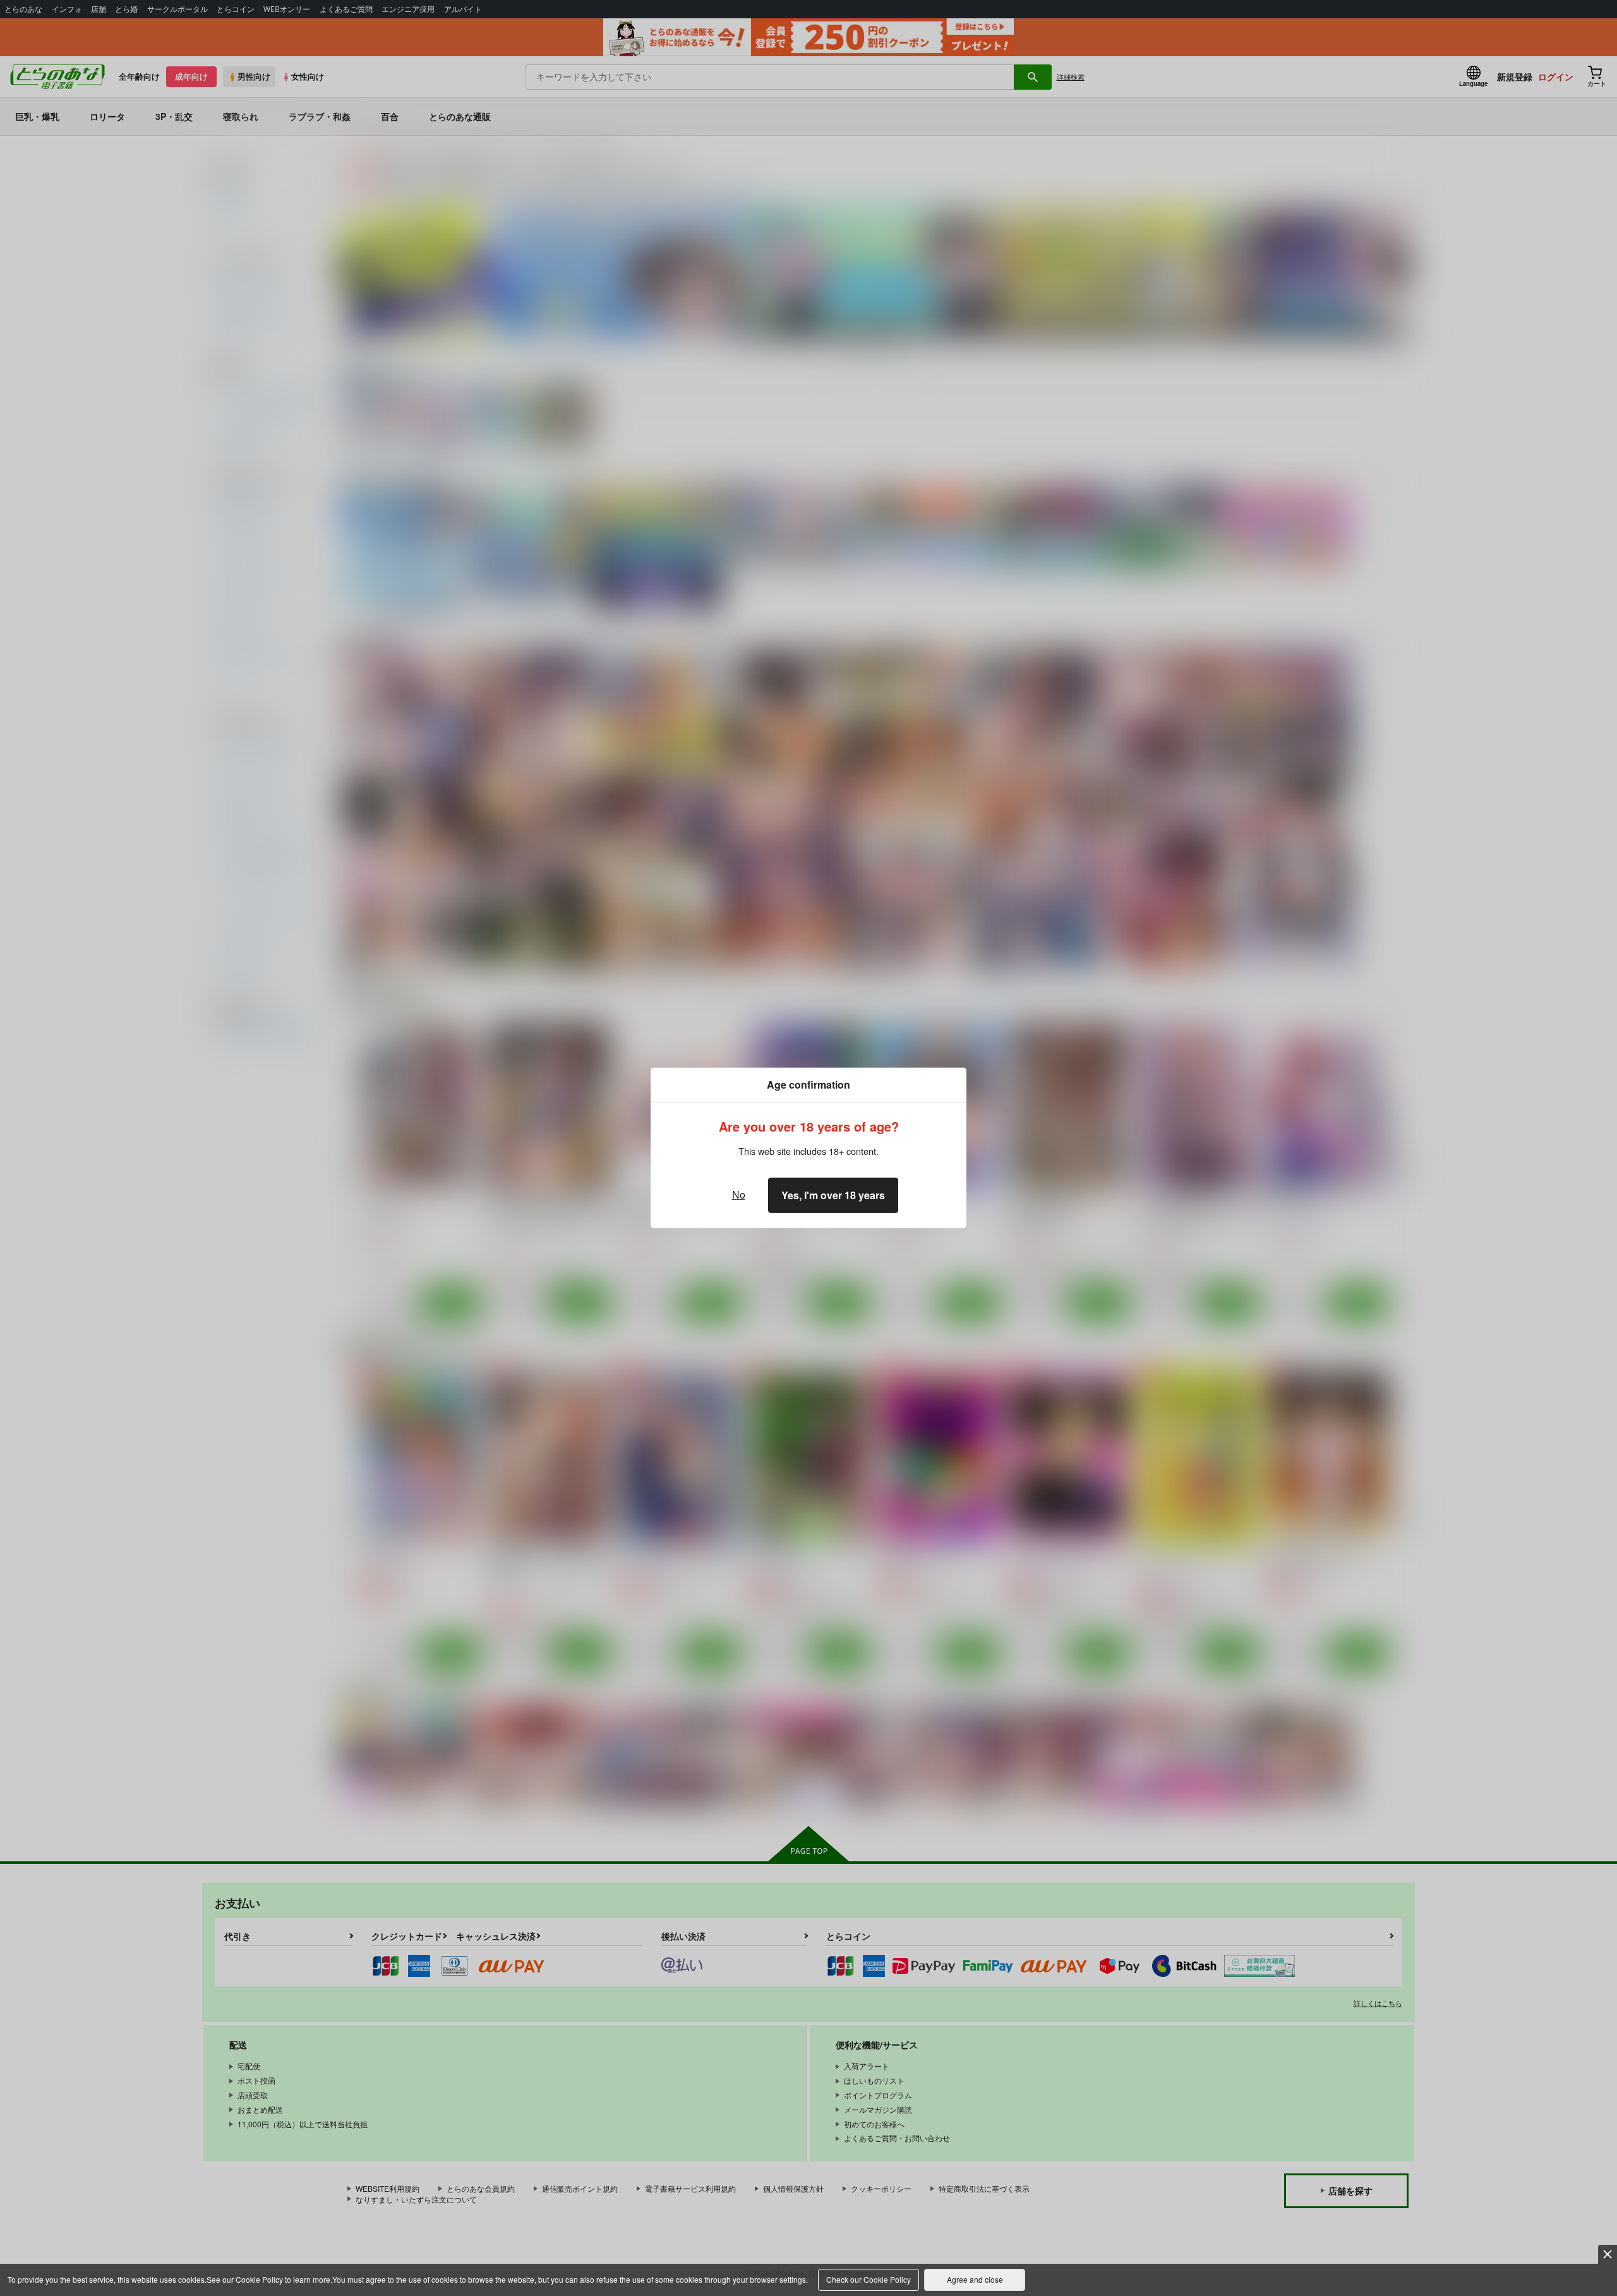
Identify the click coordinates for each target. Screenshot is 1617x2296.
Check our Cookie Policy (869, 2279)
